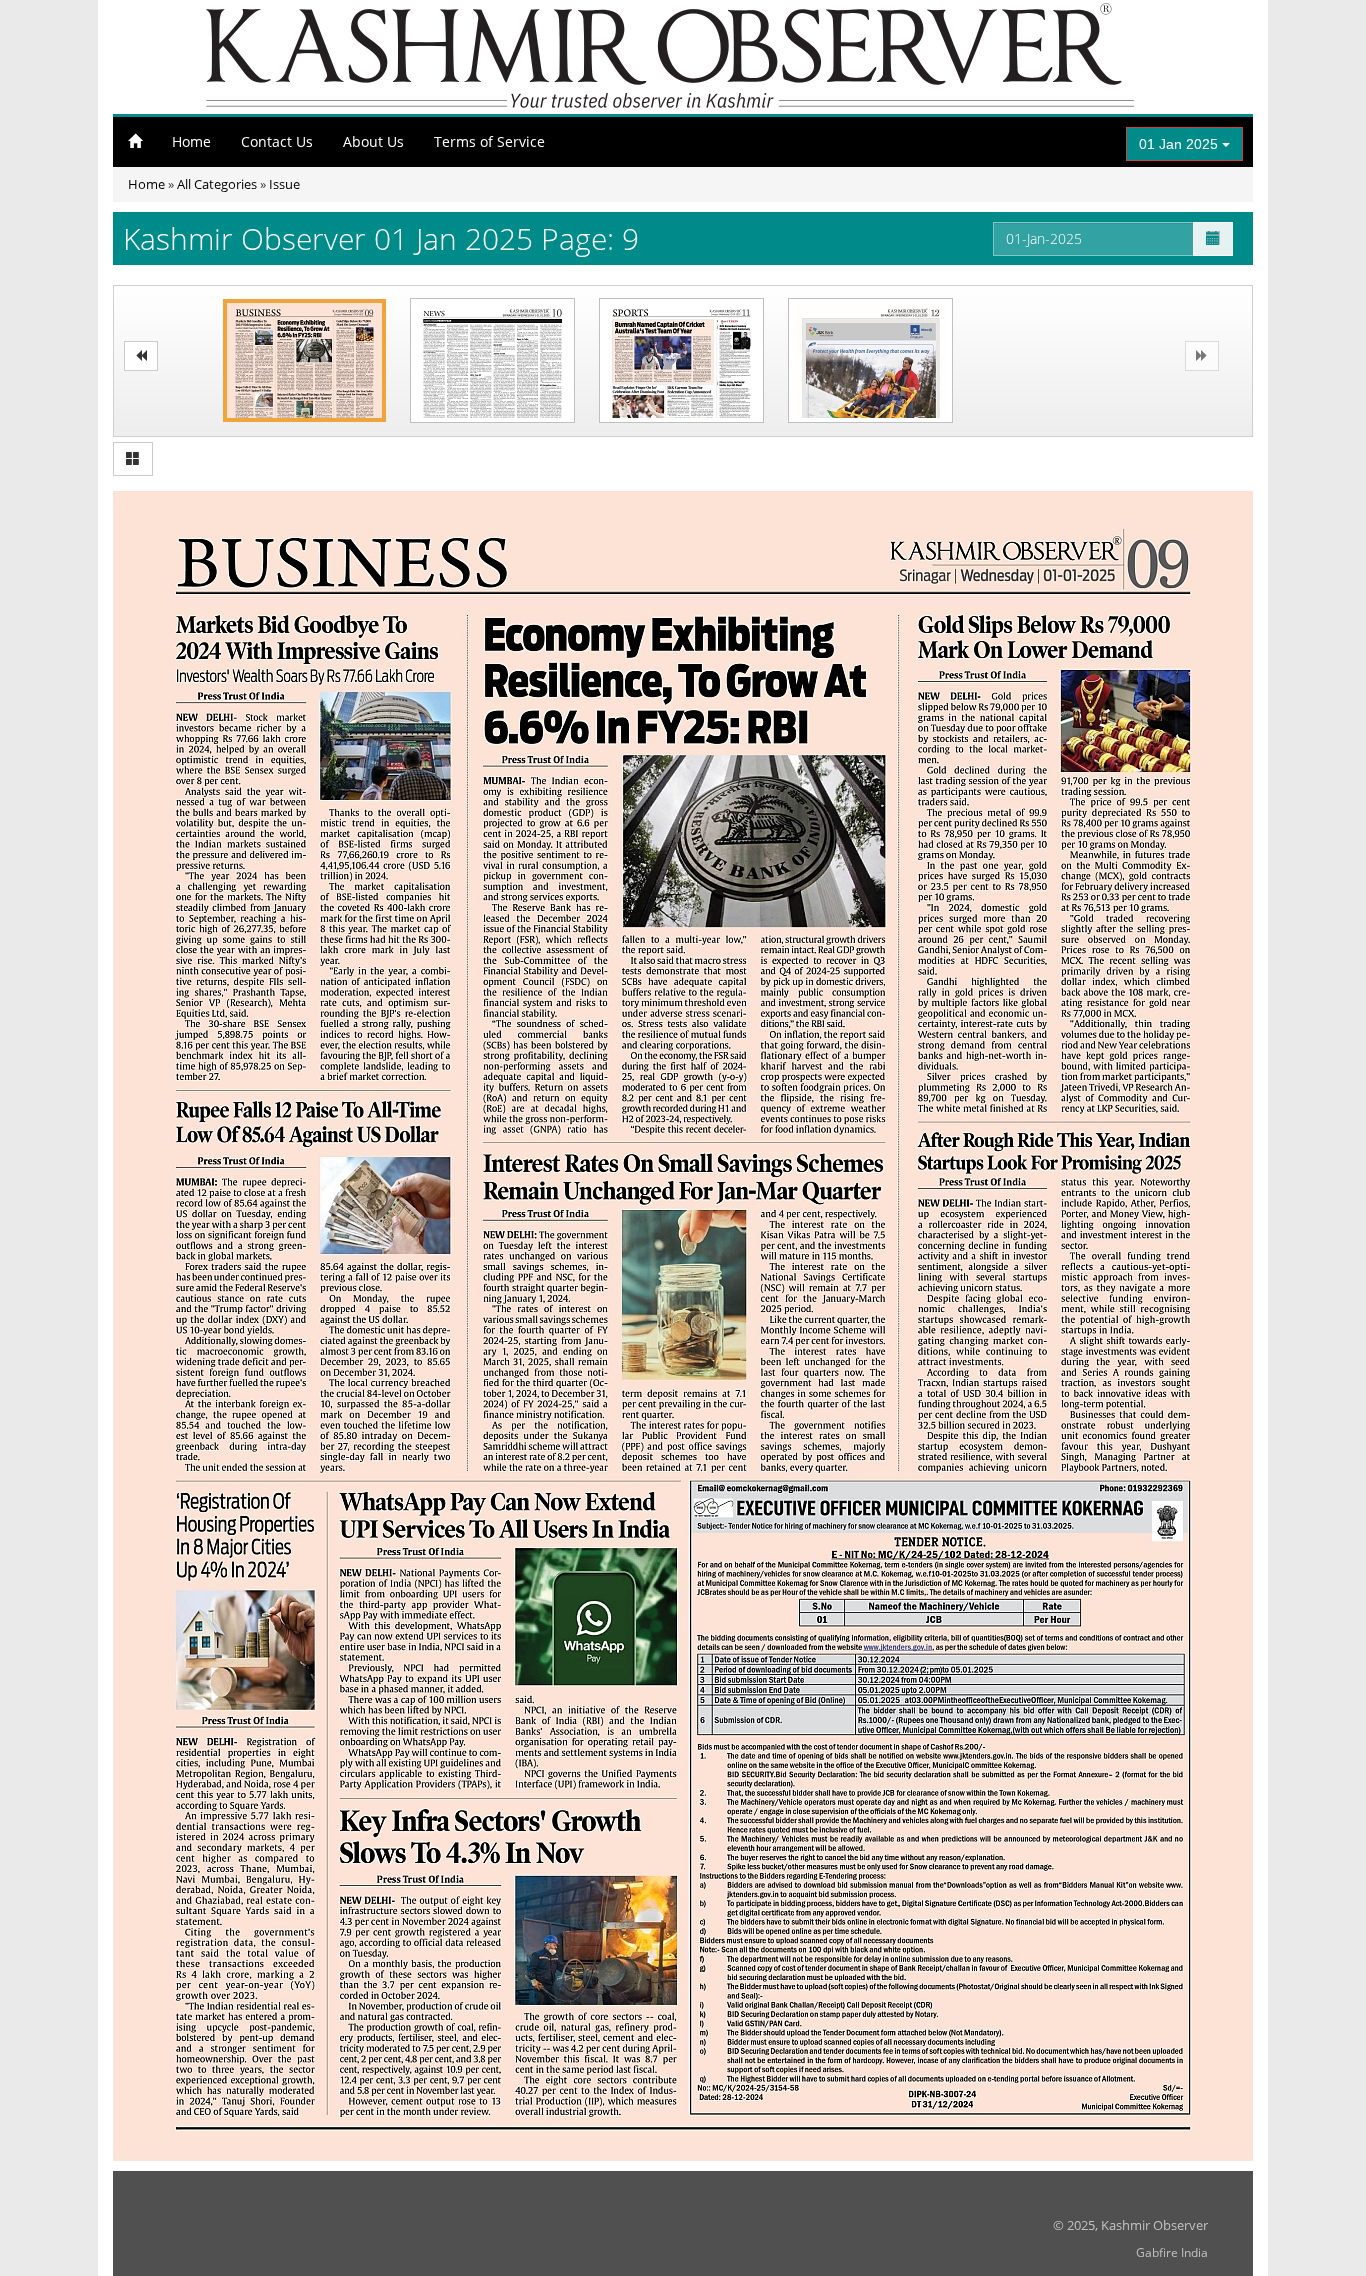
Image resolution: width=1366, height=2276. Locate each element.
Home (191, 141)
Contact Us (277, 141)
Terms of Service (489, 141)
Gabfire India (1172, 2252)
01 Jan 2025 (1180, 144)
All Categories (217, 184)
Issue (284, 184)
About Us (373, 141)
